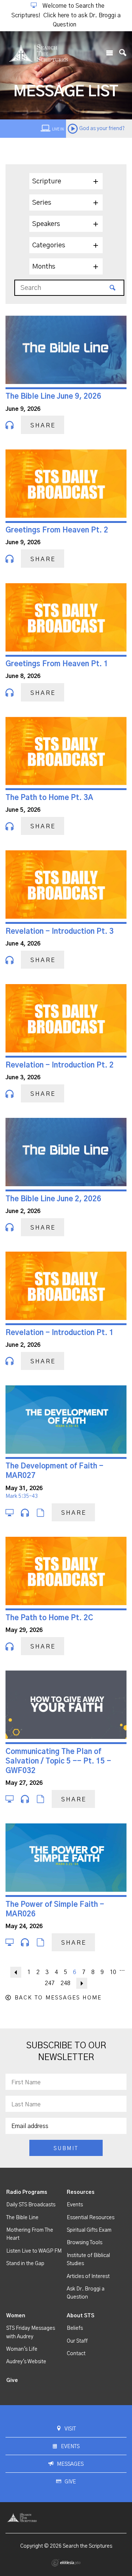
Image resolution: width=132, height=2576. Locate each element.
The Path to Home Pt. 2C (49, 1618)
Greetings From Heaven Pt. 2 (57, 530)
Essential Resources (91, 2218)
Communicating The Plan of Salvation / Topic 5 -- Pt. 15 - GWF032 (58, 1761)
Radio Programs (27, 2192)
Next (82, 1983)
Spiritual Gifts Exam (89, 2230)
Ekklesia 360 (66, 2563)
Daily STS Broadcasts (31, 2205)
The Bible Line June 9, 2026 (53, 397)
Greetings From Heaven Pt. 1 (57, 664)
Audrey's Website (26, 2362)
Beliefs (75, 2328)
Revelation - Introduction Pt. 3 (60, 932)
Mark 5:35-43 (22, 1496)
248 (65, 1983)
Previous (16, 1972)
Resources (81, 2192)
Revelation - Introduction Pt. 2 (60, 1065)
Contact (76, 2354)
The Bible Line (22, 2218)
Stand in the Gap (25, 2264)
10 (113, 1972)
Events (75, 2205)
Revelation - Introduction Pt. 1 (60, 1333)
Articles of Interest (88, 2277)
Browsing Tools (85, 2243)
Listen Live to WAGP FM (34, 2251)
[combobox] (66, 181)
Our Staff (77, 2341)
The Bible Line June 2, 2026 (53, 1199)
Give (12, 2381)
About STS (80, 2316)
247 (50, 1983)
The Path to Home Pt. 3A (49, 798)
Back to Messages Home (58, 1998)
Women (16, 2316)
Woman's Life (22, 2349)
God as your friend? (102, 129)
